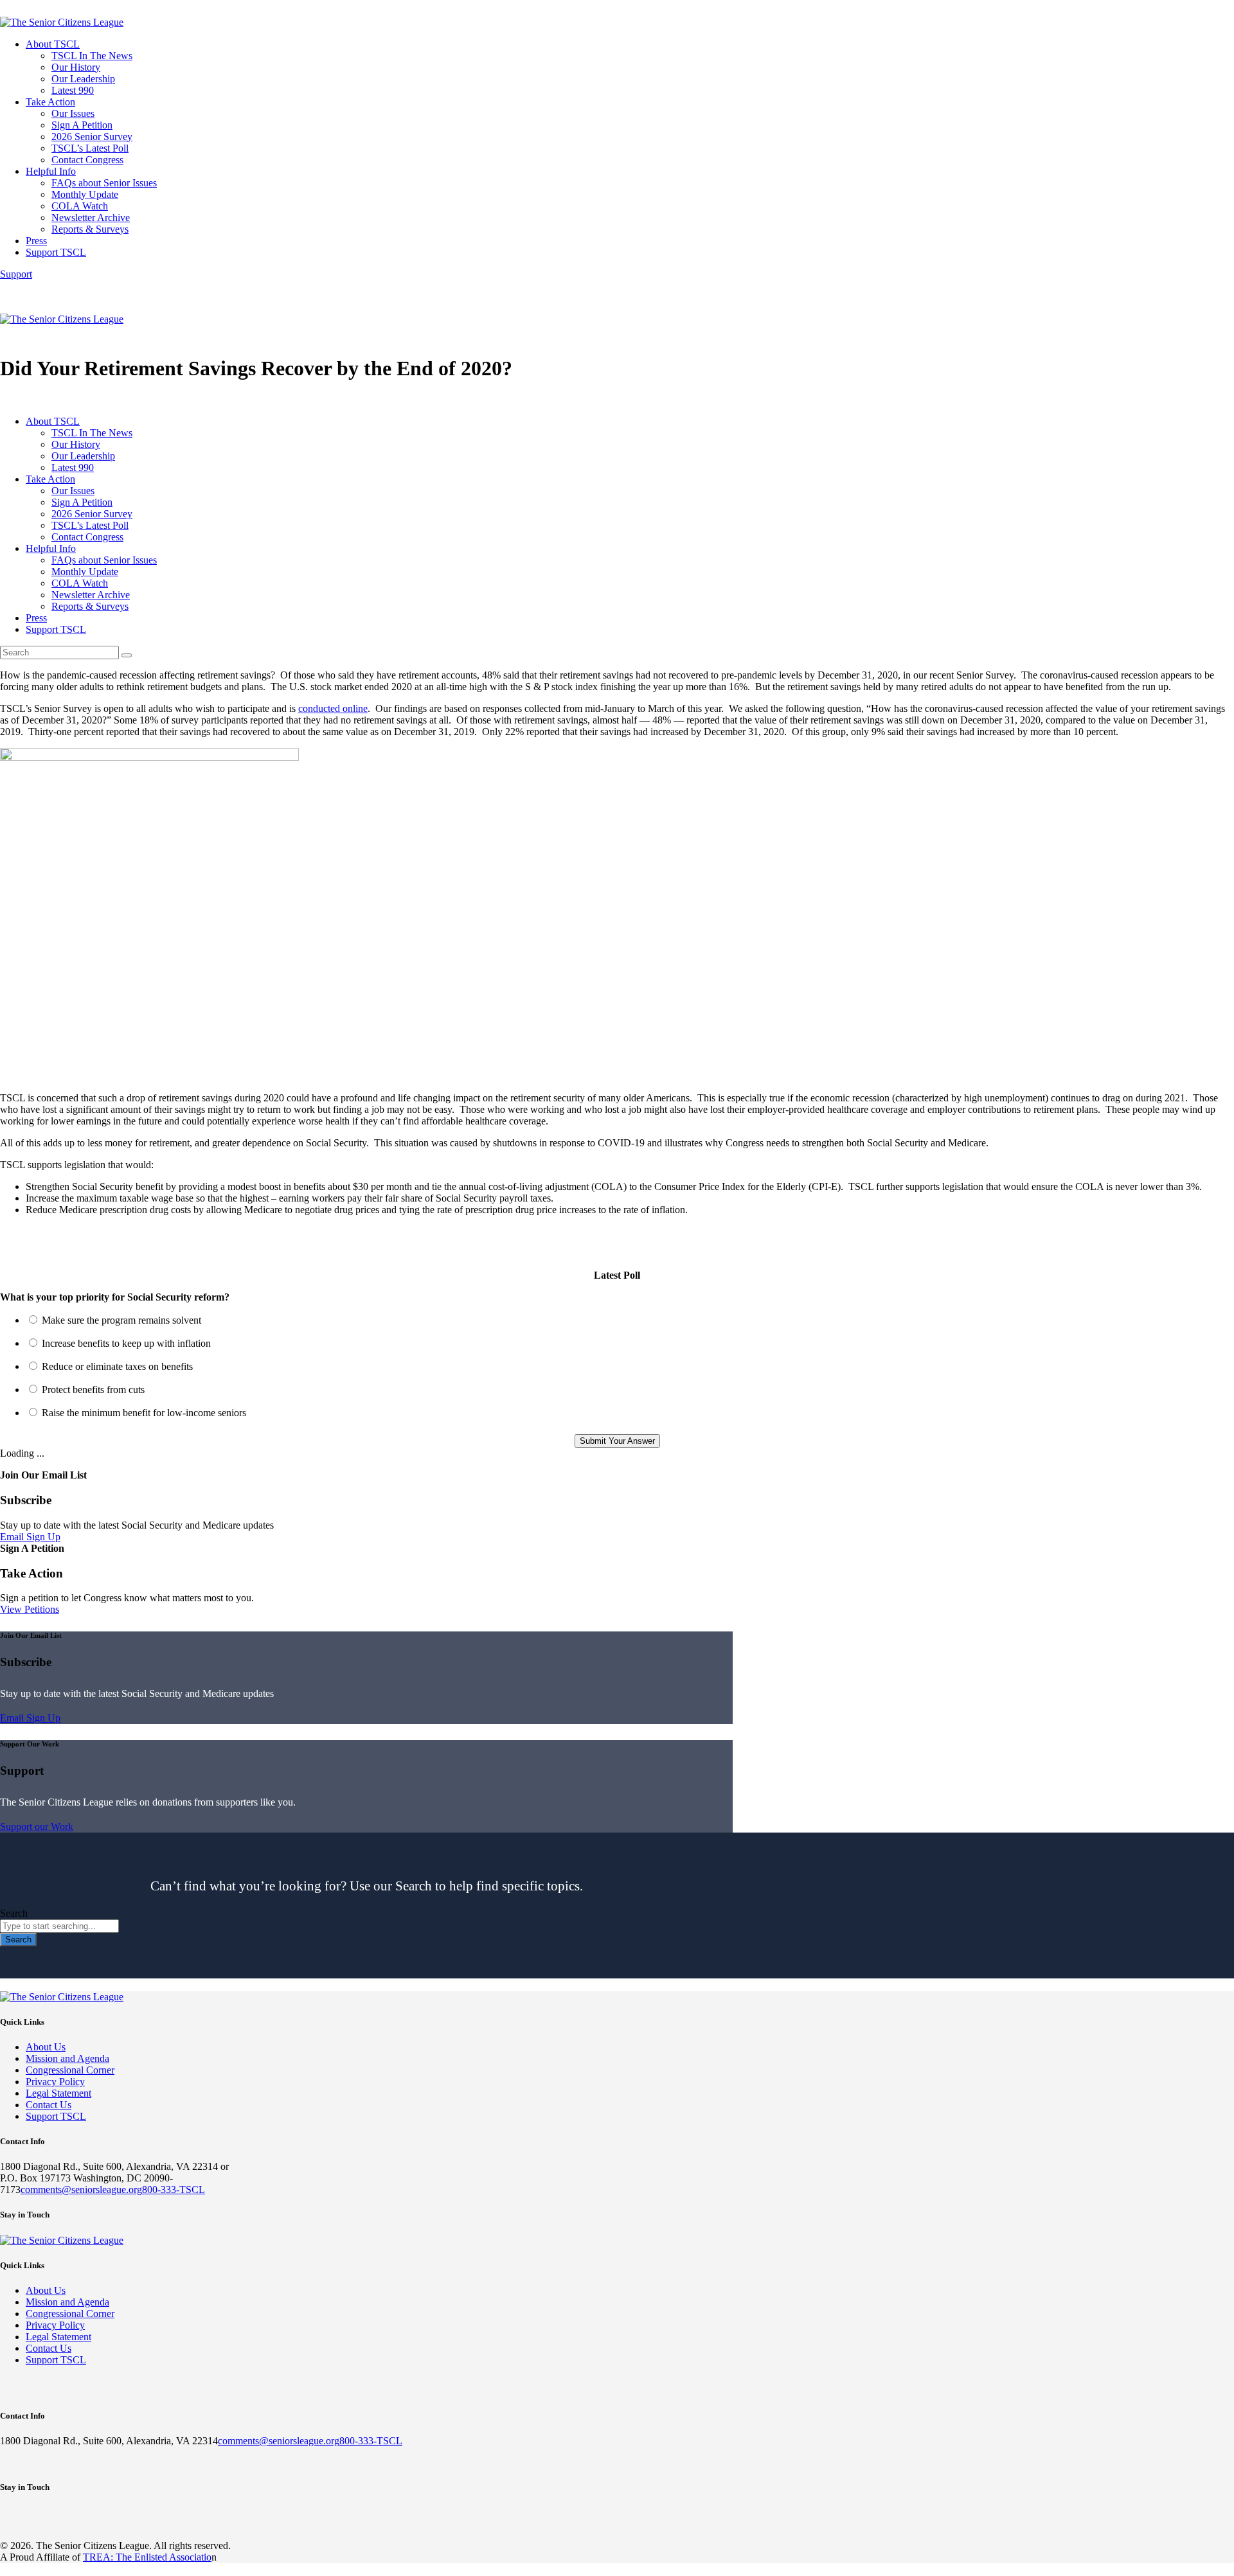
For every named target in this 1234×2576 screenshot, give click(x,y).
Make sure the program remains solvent (121, 1320)
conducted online (333, 708)
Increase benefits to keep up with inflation (126, 1343)
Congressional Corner (70, 2070)
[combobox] (59, 1926)
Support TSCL (56, 2116)
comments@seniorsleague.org (81, 2190)
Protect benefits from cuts (93, 1390)
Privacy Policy (55, 2082)
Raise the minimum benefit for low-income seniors (144, 1413)
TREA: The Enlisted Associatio (147, 2557)
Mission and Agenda (67, 2058)
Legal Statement (58, 2093)
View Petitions (30, 1609)
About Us (46, 2047)
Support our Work (37, 1826)
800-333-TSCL (174, 2190)
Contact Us (49, 2105)
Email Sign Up (30, 1537)
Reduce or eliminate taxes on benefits (117, 1366)
